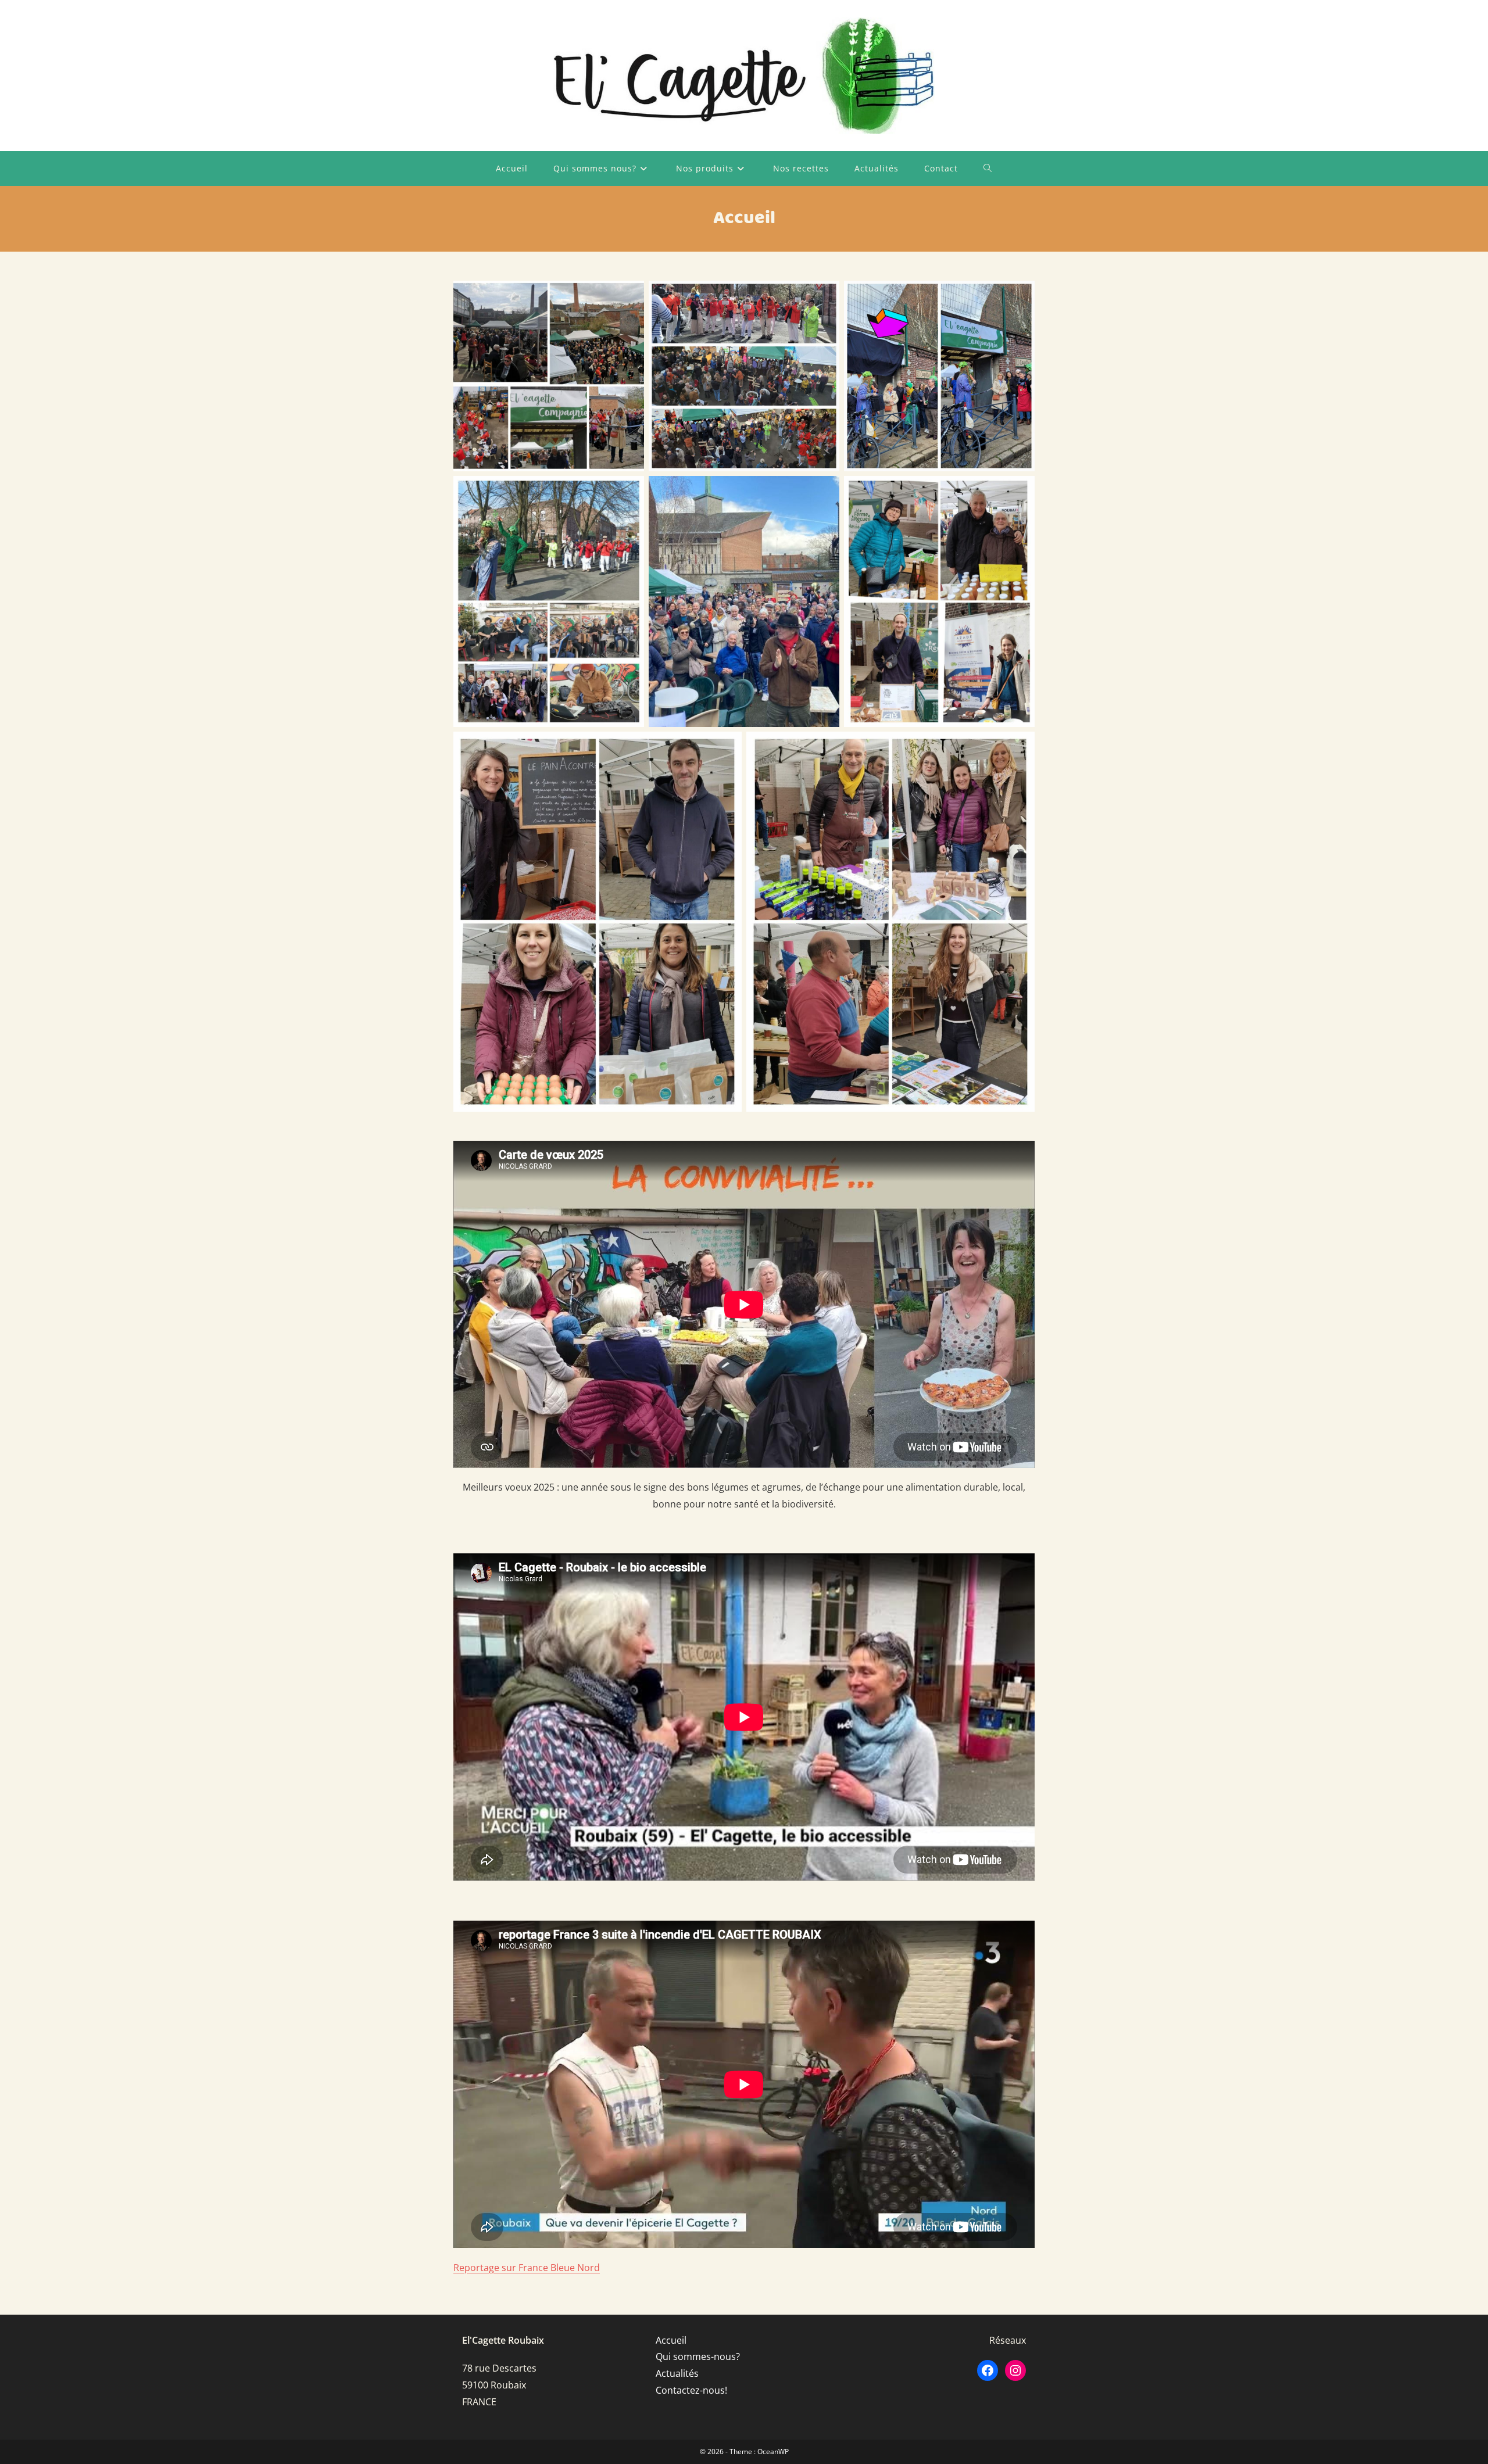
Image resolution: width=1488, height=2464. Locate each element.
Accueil (671, 2340)
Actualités (677, 2373)
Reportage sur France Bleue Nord (527, 2268)
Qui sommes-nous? (698, 2356)
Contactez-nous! (691, 2390)
